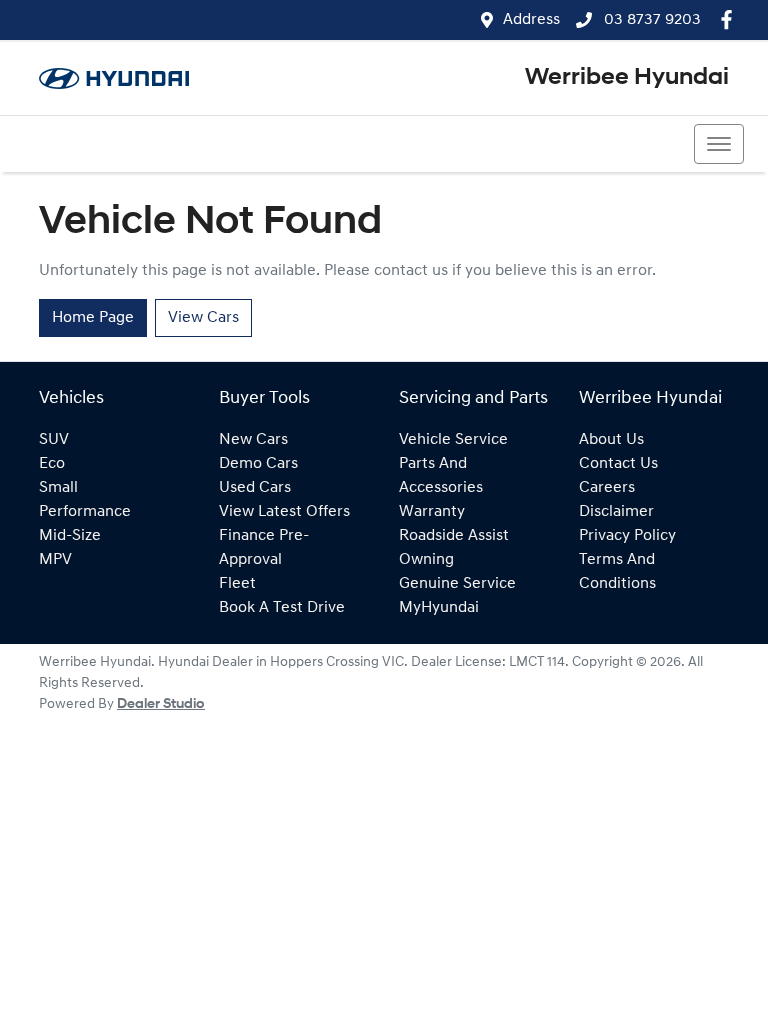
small (58, 488)
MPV (55, 560)
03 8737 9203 (650, 20)
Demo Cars (258, 464)
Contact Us (618, 464)
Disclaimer (616, 512)
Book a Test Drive (282, 608)
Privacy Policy (627, 536)
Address (531, 20)
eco (52, 464)
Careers (607, 488)
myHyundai (439, 608)
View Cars (203, 318)
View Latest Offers (284, 512)
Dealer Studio (161, 704)
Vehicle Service (453, 440)
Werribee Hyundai (627, 78)
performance (85, 512)
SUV (54, 440)
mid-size (70, 536)
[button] (719, 144)
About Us (611, 440)
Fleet (237, 584)
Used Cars (255, 488)
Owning (426, 560)
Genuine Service (457, 584)
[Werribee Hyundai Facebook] (730, 19)
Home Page (93, 318)
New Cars (253, 440)
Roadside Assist (454, 536)
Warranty (432, 512)
